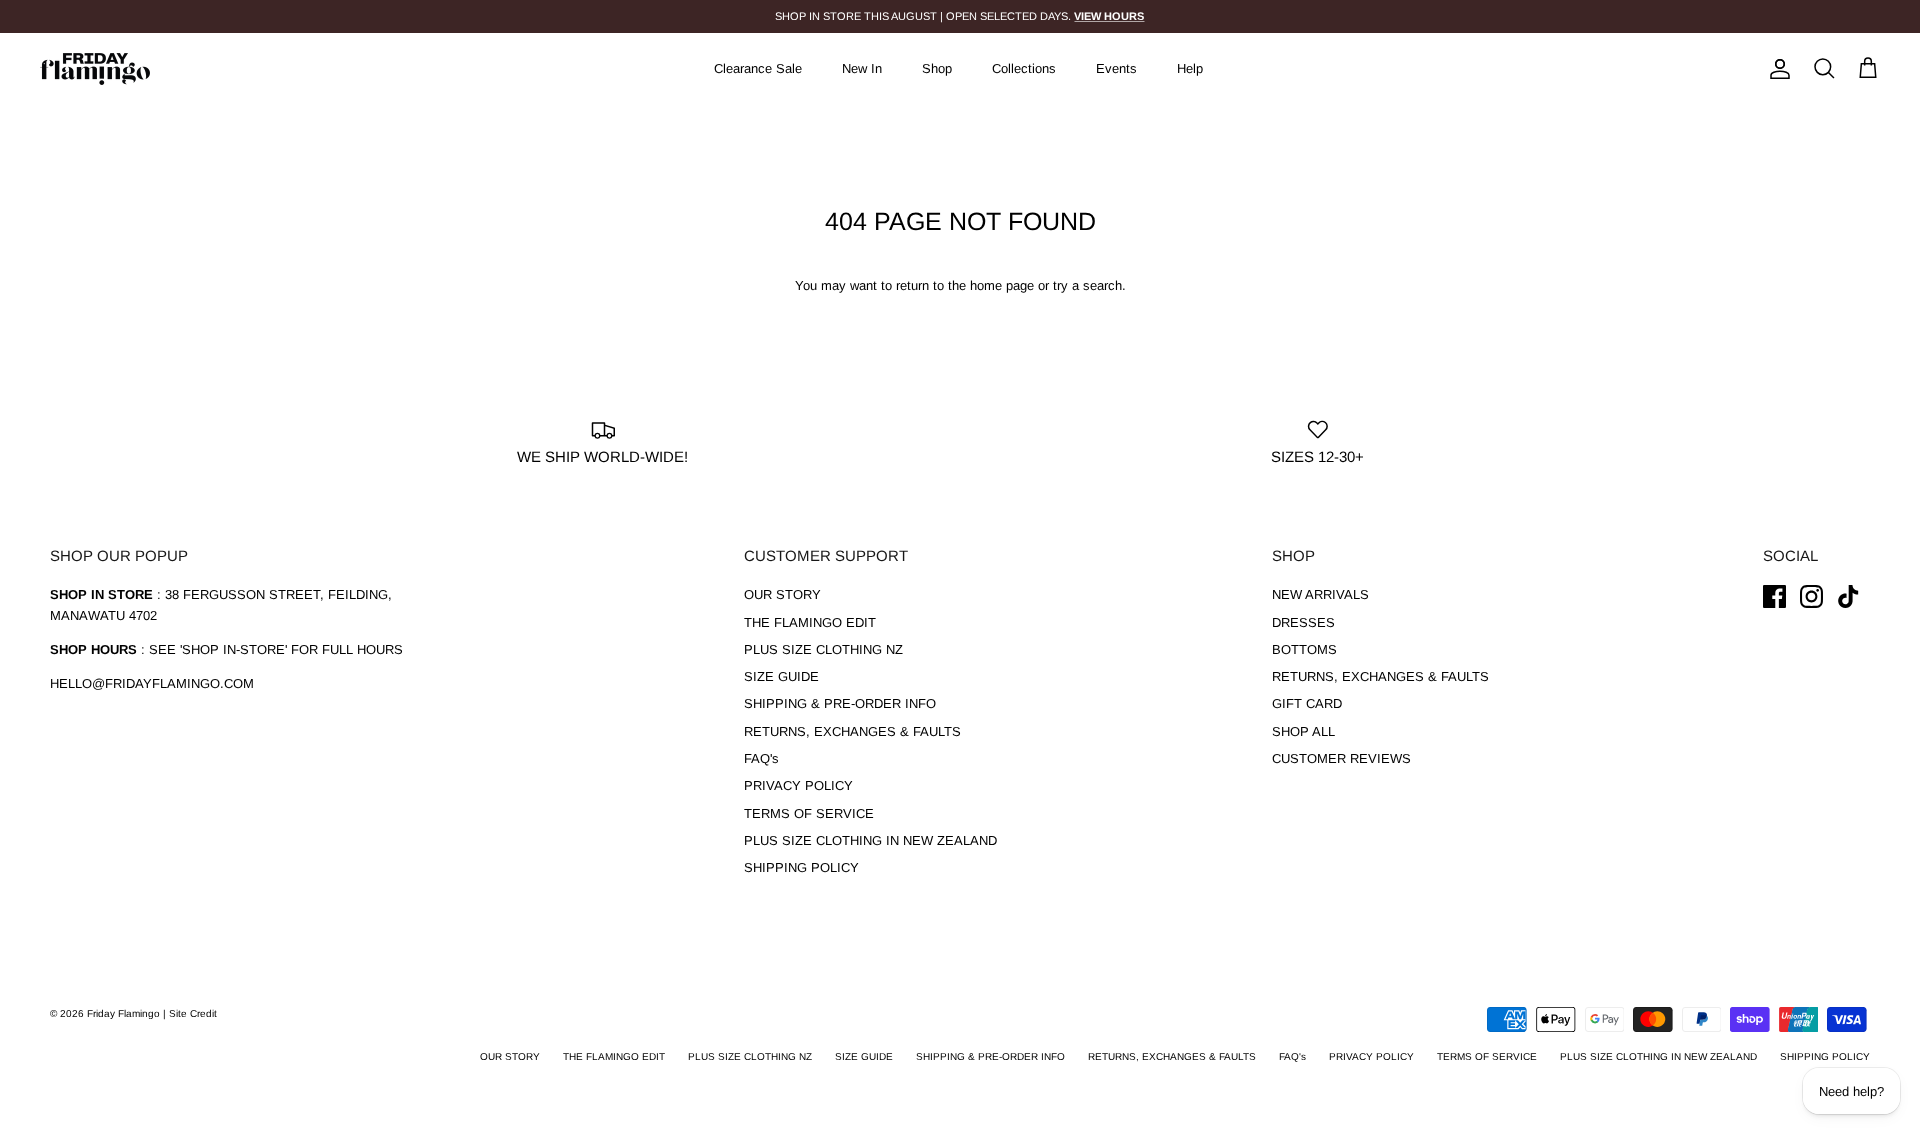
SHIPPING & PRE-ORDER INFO (840, 703)
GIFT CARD (1307, 703)
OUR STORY (782, 594)
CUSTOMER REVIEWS (1341, 758)
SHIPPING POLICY (801, 867)
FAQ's (761, 758)
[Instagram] (1811, 596)
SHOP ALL (1303, 731)
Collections (1024, 68)
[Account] (1776, 69)
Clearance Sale (758, 68)
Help (1190, 68)
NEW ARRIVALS (1320, 594)
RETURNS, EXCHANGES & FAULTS (852, 731)
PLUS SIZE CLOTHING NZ (823, 649)
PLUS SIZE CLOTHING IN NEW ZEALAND (870, 840)
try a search (1087, 285)
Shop (937, 68)
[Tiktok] (1848, 596)
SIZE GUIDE (781, 676)
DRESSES (1303, 622)
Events (1116, 68)
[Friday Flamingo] (95, 69)
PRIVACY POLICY (798, 785)
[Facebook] (1774, 596)
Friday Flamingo (125, 1013)
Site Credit (193, 1013)
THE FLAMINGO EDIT (810, 622)
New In (862, 68)
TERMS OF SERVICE (809, 813)
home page (1002, 285)
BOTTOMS (1304, 649)
